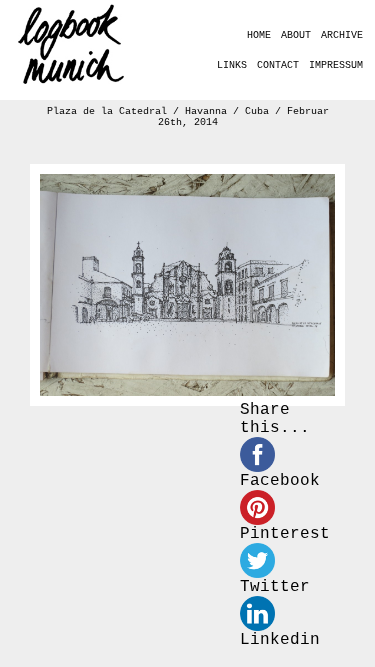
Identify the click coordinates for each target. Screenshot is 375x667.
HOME (259, 35)
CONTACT (278, 65)
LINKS (232, 65)
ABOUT (296, 35)
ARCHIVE (342, 35)
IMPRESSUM (336, 65)
